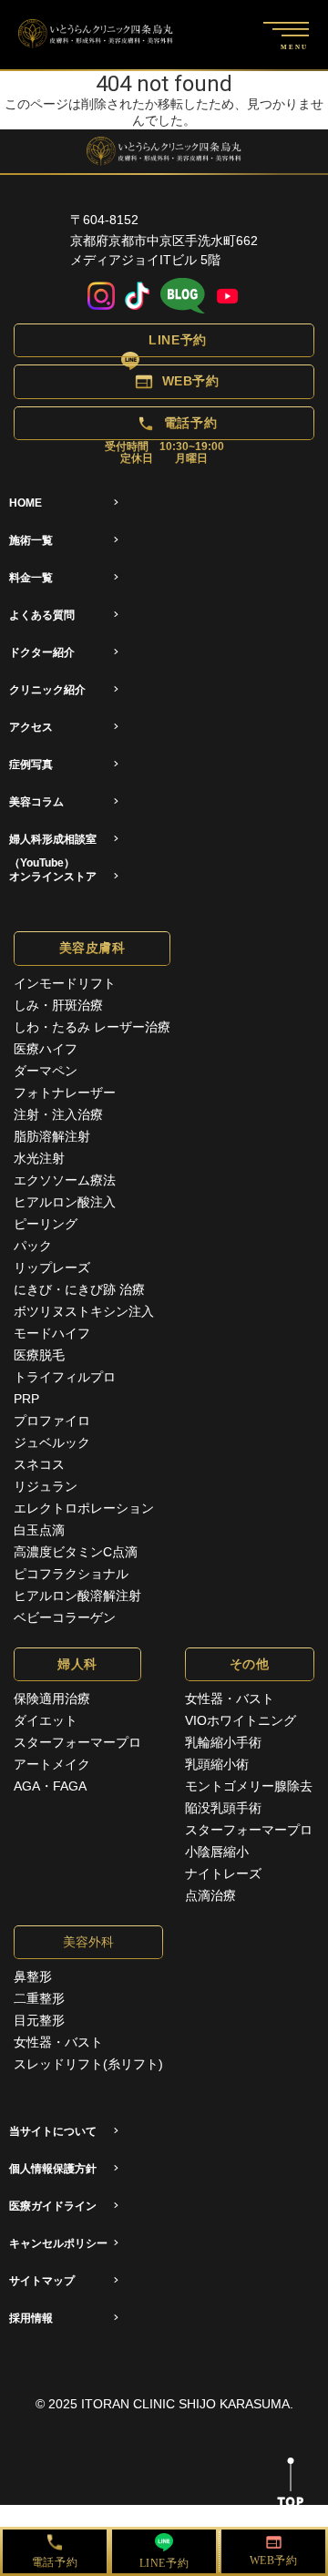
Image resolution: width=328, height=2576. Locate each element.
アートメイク (52, 1764)
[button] (164, 340)
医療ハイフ (46, 1049)
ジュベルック (52, 1442)
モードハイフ (52, 1333)
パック (33, 1246)
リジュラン (46, 1486)
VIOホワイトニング (241, 1720)
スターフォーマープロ (77, 1742)
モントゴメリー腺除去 (249, 1786)
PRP (26, 1399)
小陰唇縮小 (217, 1852)
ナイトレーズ (223, 1873)
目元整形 (39, 2020)
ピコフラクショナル (71, 1574)
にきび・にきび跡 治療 (79, 1289)
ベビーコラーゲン (65, 1617)
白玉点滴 (39, 1530)
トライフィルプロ (65, 1377)
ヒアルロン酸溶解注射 (77, 1596)
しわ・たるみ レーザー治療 (92, 1027)
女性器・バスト (230, 1699)
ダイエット (46, 1720)
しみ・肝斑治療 (58, 1005)
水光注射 (39, 1158)
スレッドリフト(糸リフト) (88, 2064)
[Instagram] (101, 297)
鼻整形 (33, 1976)
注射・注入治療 (58, 1114)
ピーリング (46, 1224)
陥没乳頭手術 (223, 1808)
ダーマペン (46, 1071)
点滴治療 (210, 1895)
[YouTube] (228, 297)
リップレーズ (52, 1267)
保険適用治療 (52, 1699)
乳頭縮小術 (217, 1764)
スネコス (39, 1464)
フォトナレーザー (65, 1093)
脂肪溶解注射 (52, 1136)
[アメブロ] (183, 297)
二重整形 (39, 1998)
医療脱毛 (39, 1355)
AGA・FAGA (50, 1786)
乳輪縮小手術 (223, 1742)
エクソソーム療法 (65, 1180)
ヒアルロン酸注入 (65, 1202)
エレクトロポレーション (84, 1508)
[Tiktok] (138, 297)
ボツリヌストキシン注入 (84, 1311)
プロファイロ (52, 1421)
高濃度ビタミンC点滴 (76, 1552)
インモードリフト (65, 983)
